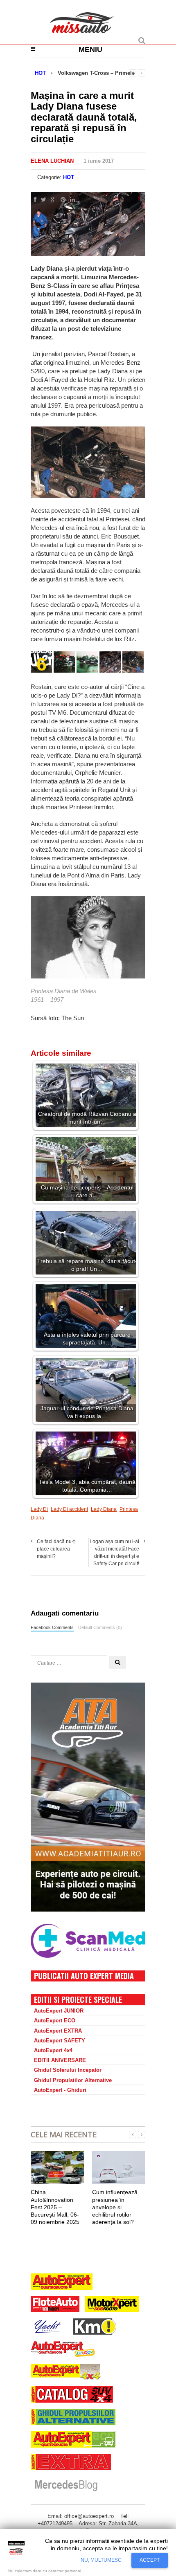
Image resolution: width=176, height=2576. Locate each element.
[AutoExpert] (62, 2283)
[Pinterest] (61, 200)
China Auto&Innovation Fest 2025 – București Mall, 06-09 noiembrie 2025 (55, 2207)
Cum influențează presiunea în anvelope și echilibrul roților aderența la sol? (115, 2207)
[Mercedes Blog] (66, 2486)
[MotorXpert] (112, 2305)
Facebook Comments (52, 1627)
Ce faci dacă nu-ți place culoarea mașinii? (56, 1549)
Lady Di (39, 1509)
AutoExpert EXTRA (58, 2031)
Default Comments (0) (100, 1627)
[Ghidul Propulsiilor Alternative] (73, 2418)
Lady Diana (104, 1509)
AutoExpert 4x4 (53, 2050)
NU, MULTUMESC (101, 2560)
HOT (40, 73)
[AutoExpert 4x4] (66, 2373)
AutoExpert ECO (55, 2021)
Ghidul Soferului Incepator (68, 2070)
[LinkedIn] (71, 200)
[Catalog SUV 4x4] (72, 2395)
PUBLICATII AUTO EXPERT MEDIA (84, 1976)
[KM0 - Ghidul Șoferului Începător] (95, 2328)
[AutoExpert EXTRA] (71, 2463)
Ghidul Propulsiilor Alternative (73, 2080)
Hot (69, 177)
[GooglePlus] (52, 200)
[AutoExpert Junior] (63, 2350)
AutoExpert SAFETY (60, 2041)
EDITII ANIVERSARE (60, 2060)
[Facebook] (34, 200)
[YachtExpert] (48, 2328)
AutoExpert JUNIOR (59, 2011)
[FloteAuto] (55, 2305)
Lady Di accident (69, 1509)
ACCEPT (150, 2560)
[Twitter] (42, 200)
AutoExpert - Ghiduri (60, 2090)
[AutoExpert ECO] (73, 2440)
